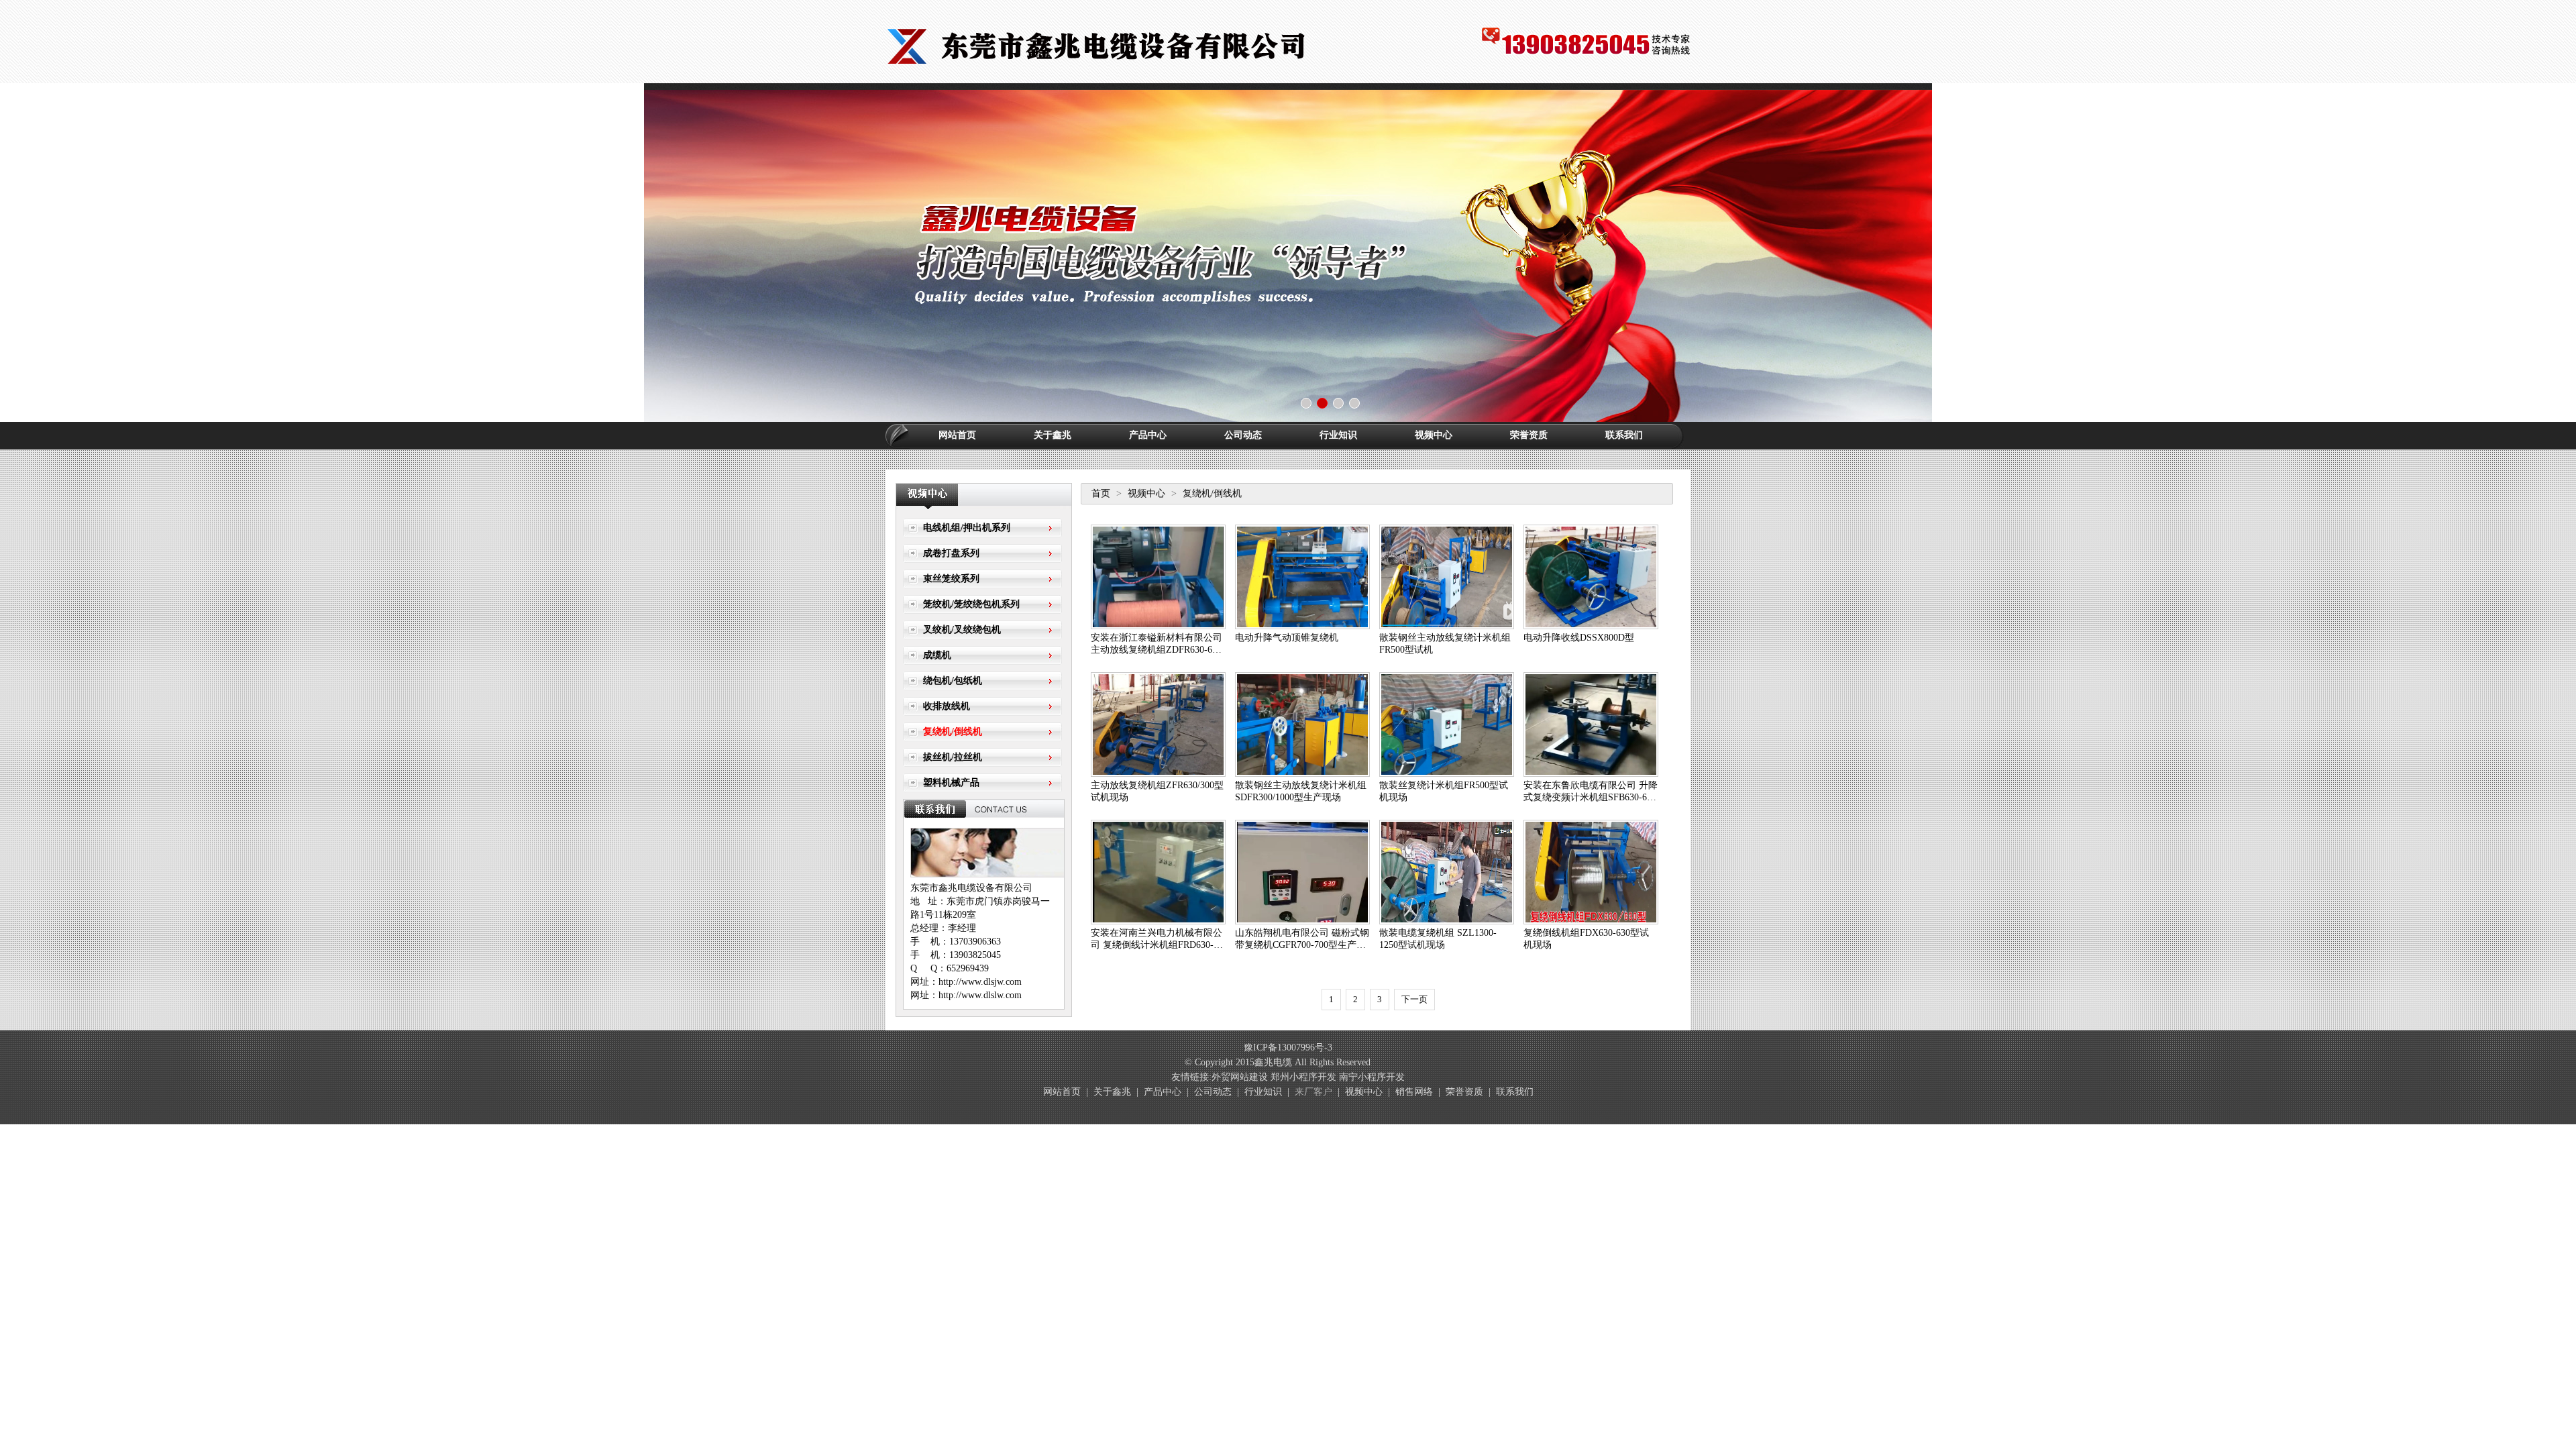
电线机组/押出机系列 (967, 528)
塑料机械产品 (951, 783)
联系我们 (1624, 435)
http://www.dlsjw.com (980, 982)
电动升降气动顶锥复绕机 (1287, 638)
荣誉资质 (1529, 435)
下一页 (1414, 999)
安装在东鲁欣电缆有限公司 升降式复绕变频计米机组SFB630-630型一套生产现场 (1591, 797)
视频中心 (1434, 435)
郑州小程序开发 (1303, 1077)
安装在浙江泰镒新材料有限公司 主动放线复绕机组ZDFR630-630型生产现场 (1157, 650)
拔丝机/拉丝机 (953, 757)
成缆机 (937, 655)
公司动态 (1243, 435)
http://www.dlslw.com (980, 995)
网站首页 (957, 435)
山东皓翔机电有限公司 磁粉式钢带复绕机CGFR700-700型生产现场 (1302, 945)
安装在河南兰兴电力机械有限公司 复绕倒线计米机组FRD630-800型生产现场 (1157, 945)
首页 (1101, 493)
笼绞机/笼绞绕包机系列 (971, 604)
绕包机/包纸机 (953, 681)
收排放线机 (947, 706)
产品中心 (1148, 435)
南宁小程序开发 (1372, 1077)
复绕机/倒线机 (953, 732)
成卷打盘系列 (951, 553)
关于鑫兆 (1053, 435)
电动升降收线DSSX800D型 (1579, 638)
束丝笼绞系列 (951, 579)
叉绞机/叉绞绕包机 (962, 630)
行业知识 (1338, 435)
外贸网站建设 (1240, 1077)
